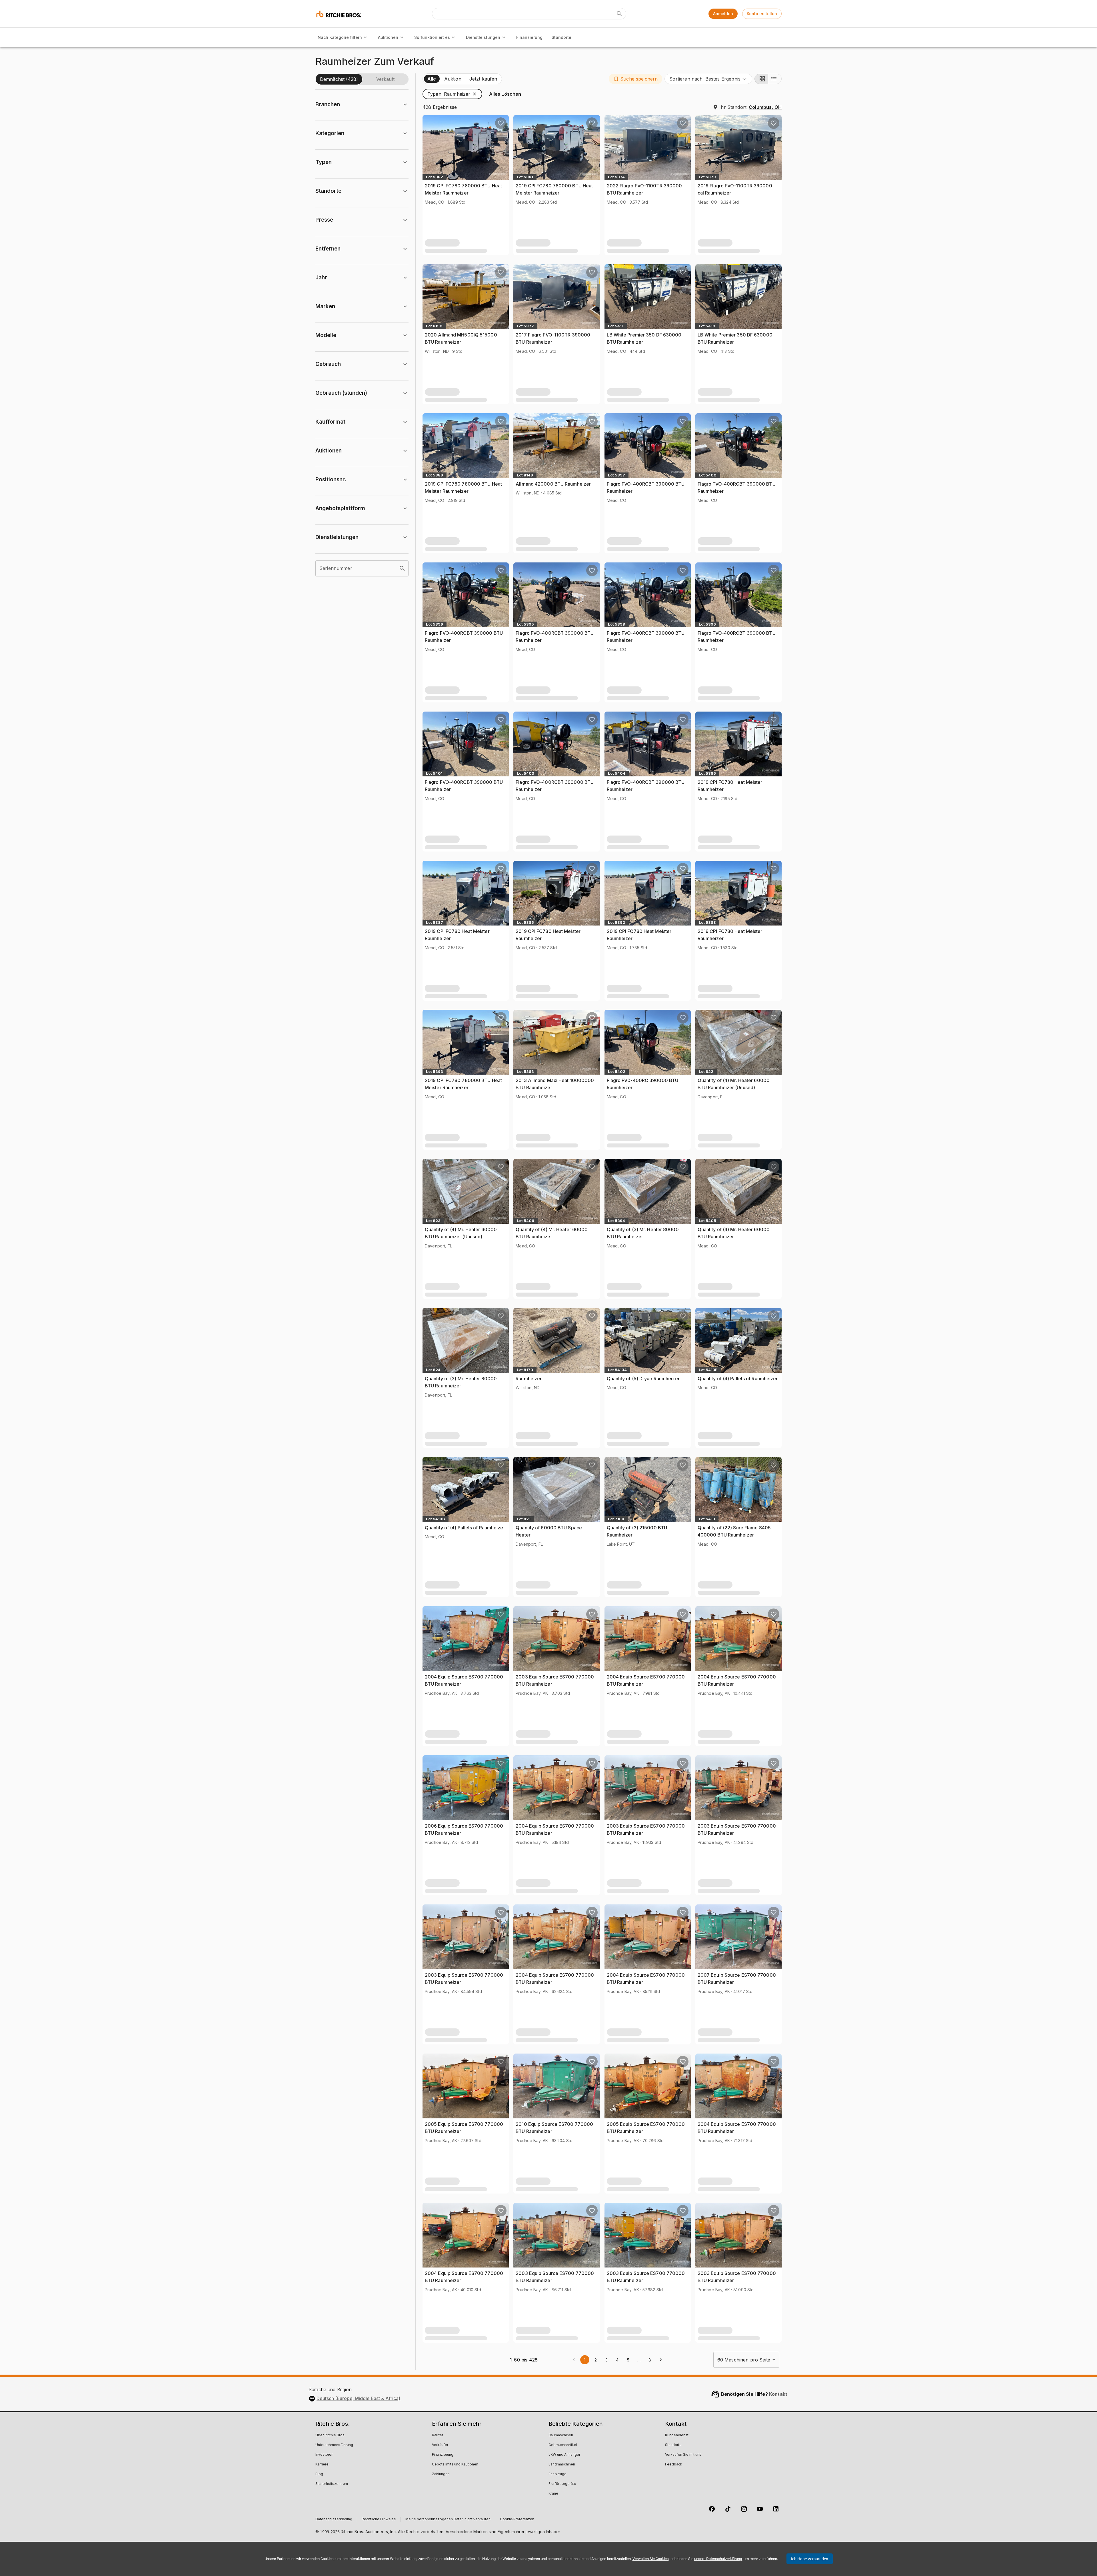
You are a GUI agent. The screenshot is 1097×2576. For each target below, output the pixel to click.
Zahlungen (441, 2474)
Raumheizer (529, 1379)
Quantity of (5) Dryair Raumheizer (643, 1379)
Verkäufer (440, 2445)
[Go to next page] (661, 2360)
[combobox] (708, 79)
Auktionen (388, 37)
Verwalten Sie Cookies (651, 2559)
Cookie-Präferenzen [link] (517, 2519)
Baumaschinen (561, 2435)
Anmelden (723, 14)
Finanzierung (529, 37)
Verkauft (385, 79)
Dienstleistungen (483, 37)
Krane (553, 2494)
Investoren (324, 2455)
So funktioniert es (432, 37)
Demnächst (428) (339, 79)
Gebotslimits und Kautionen (455, 2465)
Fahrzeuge (557, 2474)
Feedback (674, 2465)
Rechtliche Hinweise (379, 2519)
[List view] (775, 79)
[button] (635, 79)
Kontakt (778, 2394)
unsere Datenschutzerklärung (718, 2559)
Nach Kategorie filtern (340, 37)
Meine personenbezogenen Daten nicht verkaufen (448, 2519)
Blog (319, 2474)
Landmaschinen (562, 2465)
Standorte (561, 37)
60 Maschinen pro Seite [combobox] (744, 2360)
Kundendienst (677, 2435)
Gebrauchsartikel (563, 2445)
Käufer (438, 2435)
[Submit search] (619, 14)
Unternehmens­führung (334, 2445)
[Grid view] (761, 79)
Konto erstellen (762, 14)
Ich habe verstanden (810, 2559)
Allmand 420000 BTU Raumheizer (553, 484)
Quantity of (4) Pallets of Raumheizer (738, 1379)
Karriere (322, 2465)
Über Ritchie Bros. (330, 2435)
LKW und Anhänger (564, 2455)
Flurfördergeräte (562, 2484)
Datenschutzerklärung (334, 2519)
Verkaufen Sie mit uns (683, 2455)
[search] (402, 568)
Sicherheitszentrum (332, 2484)
